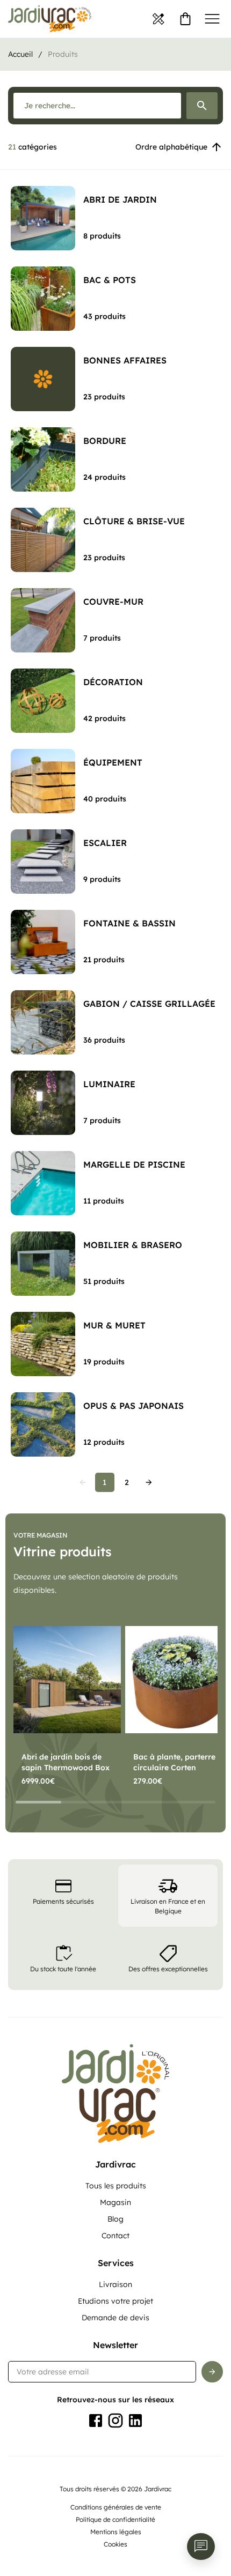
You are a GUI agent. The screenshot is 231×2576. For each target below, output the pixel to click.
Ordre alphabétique (171, 147)
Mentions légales (116, 2532)
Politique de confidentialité (115, 2519)
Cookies (115, 2544)
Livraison (115, 2284)
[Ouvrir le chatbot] (201, 2547)
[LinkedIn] (135, 2421)
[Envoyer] (212, 2372)
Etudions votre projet (115, 2301)
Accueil (20, 54)
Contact (115, 2236)
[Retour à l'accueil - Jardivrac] (50, 19)
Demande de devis (115, 2318)
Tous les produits (116, 2186)
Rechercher (202, 106)
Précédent (83, 1482)
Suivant (149, 1482)
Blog (115, 2219)
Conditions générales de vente (116, 2507)
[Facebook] (96, 2421)
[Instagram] (115, 2421)
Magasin (115, 2202)
